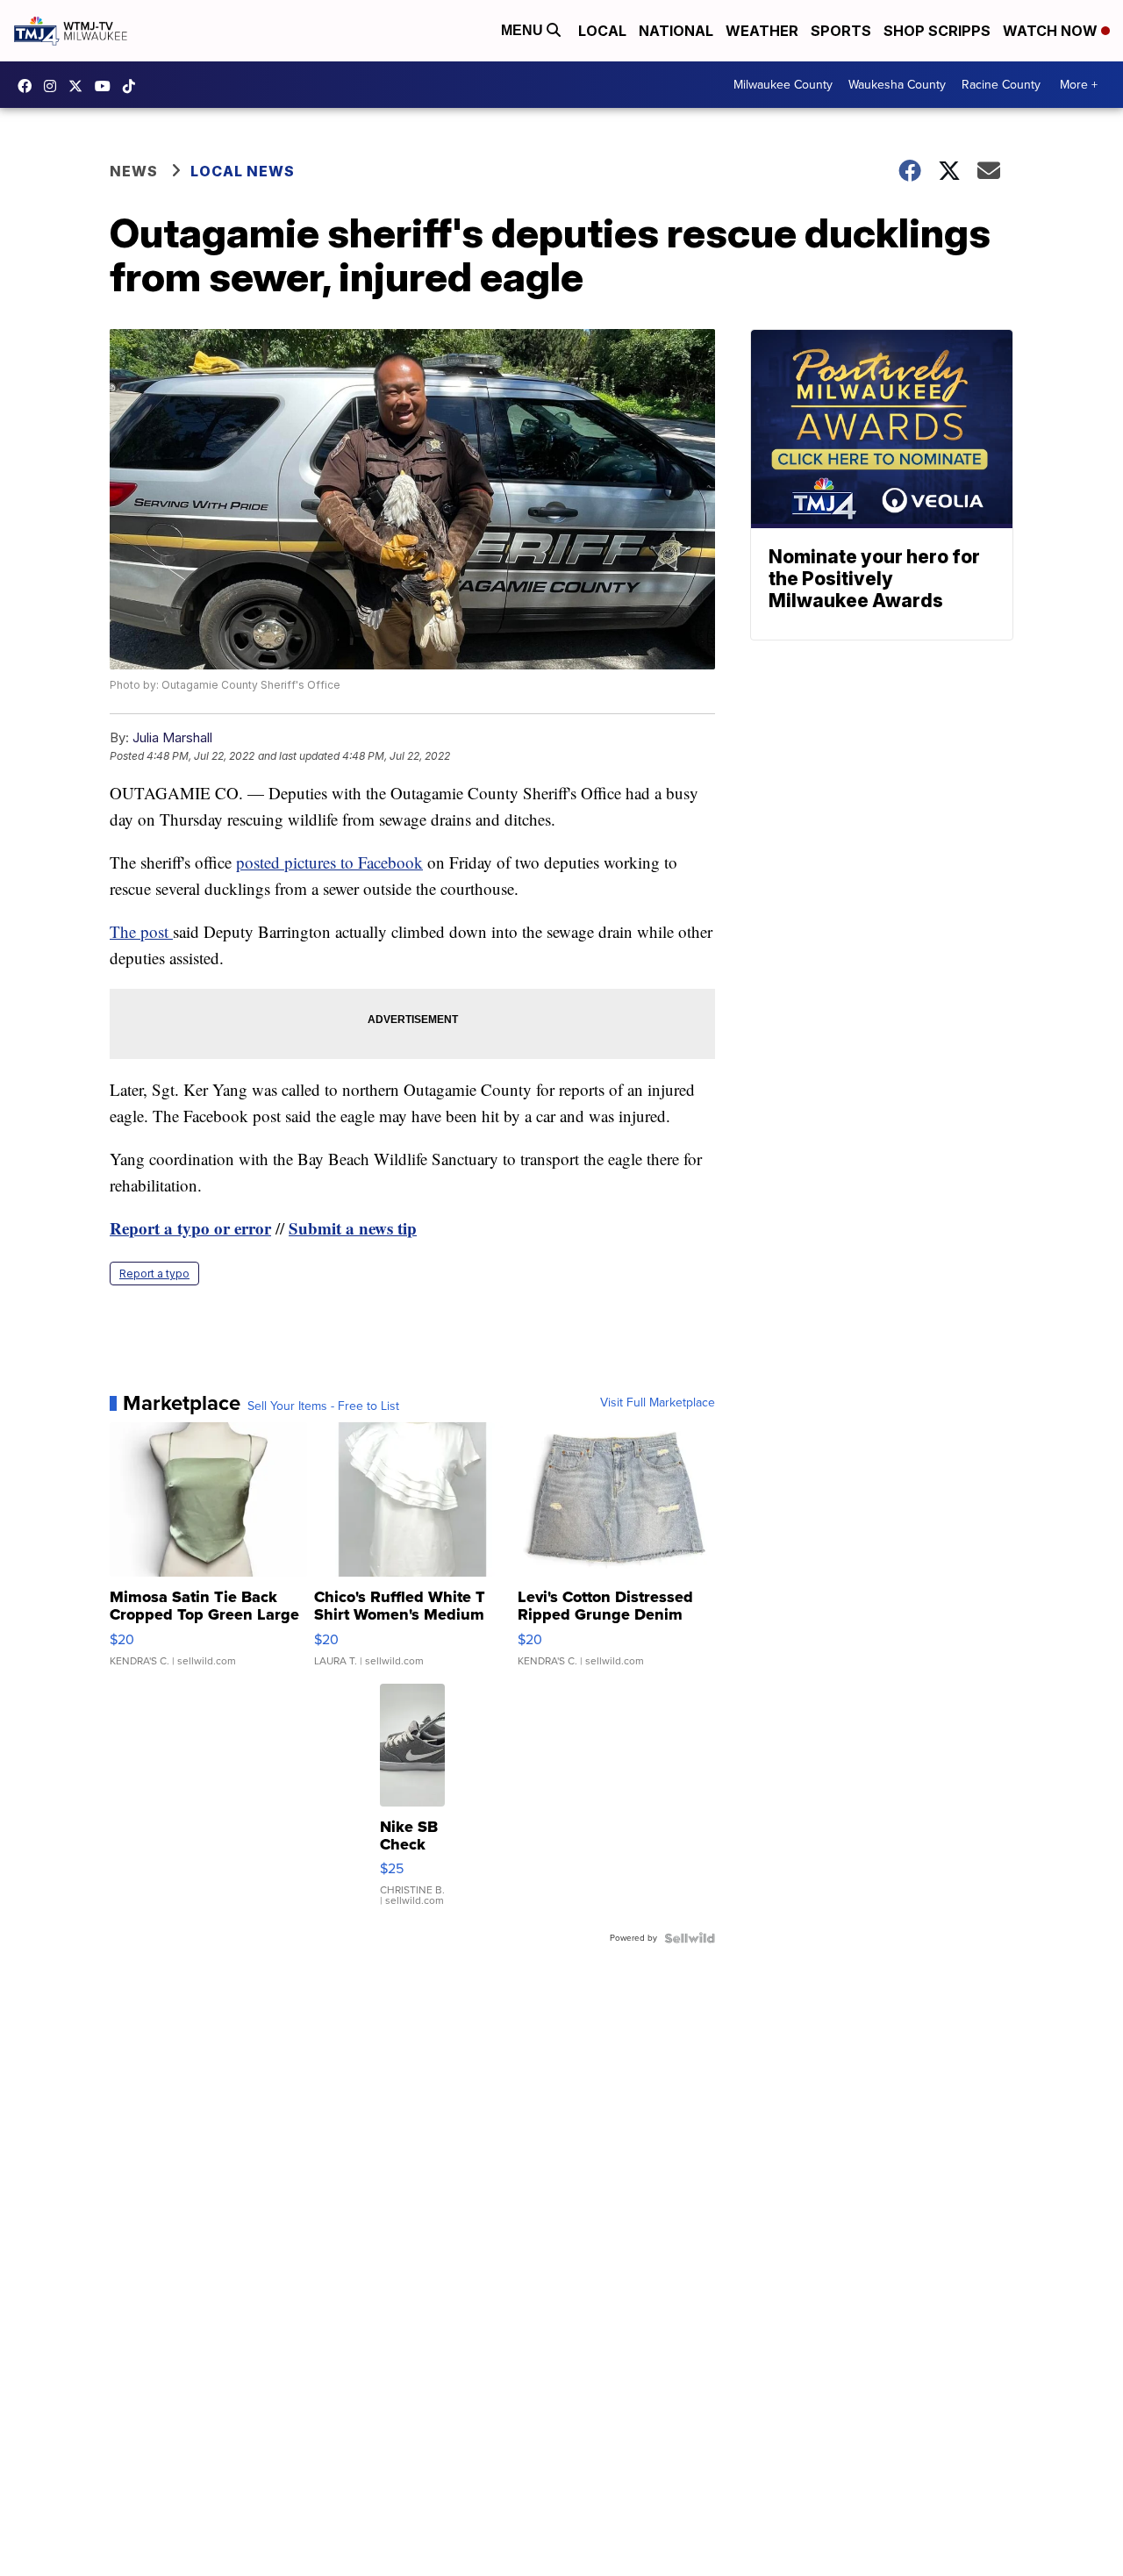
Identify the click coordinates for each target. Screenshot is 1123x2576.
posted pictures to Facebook (329, 862)
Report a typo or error (190, 1228)
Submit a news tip (353, 1228)
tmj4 (29, 86)
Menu (524, 30)
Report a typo (154, 1274)
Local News (243, 171)
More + (1079, 85)
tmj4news (54, 86)
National (676, 31)
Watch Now (1052, 31)
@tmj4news (133, 86)
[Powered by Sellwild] (690, 1938)
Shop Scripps (937, 31)
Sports (841, 31)
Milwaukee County (783, 85)
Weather (762, 31)
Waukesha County (897, 85)
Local (602, 31)
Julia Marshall (172, 737)
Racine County (1001, 85)
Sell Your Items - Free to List (323, 1406)
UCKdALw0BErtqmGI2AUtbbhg (107, 86)
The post (141, 931)
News (134, 171)
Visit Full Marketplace (658, 1403)
